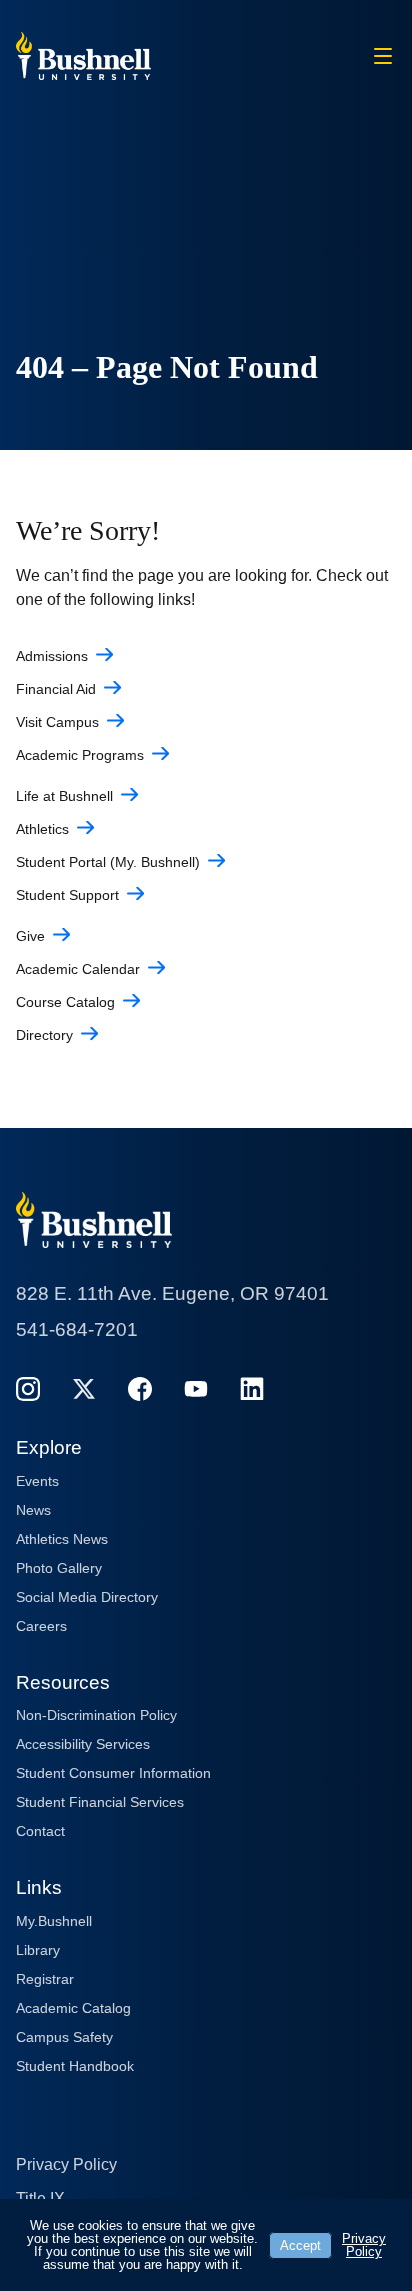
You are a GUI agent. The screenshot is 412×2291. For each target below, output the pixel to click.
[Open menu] (383, 56)
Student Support (67, 895)
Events (37, 1481)
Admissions (52, 656)
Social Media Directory (87, 1597)
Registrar (45, 1979)
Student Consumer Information (113, 1773)
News (33, 1510)
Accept (300, 2245)
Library (38, 1950)
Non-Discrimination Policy (96, 1715)
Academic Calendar (78, 969)
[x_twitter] (84, 1388)
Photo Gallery (59, 1568)
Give (30, 936)
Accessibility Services (83, 1744)
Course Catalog (65, 1002)
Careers (41, 1626)
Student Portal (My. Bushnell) (108, 862)
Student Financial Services (100, 1802)
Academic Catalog (73, 2008)
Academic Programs (80, 755)
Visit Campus (57, 722)
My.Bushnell (54, 1921)
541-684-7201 (77, 1329)
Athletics (42, 829)
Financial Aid (56, 689)
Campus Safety (64, 2037)
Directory (44, 1035)
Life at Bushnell (64, 796)
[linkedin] (252, 1388)
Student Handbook (75, 2066)
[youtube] (196, 1388)
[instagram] (28, 1388)
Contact (40, 1831)
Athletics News (62, 1539)
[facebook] (140, 1388)
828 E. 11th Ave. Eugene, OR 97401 (172, 1293)
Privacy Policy (66, 2164)
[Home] (83, 54)
